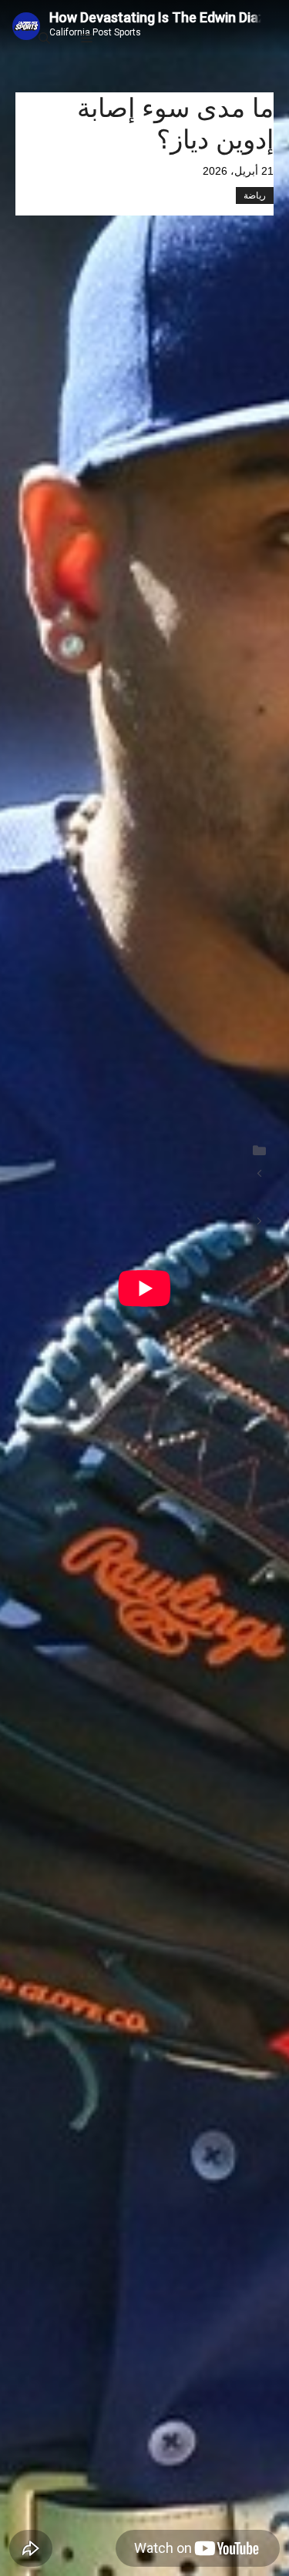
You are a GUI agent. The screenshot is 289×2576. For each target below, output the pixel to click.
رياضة (255, 195)
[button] (44, 38)
